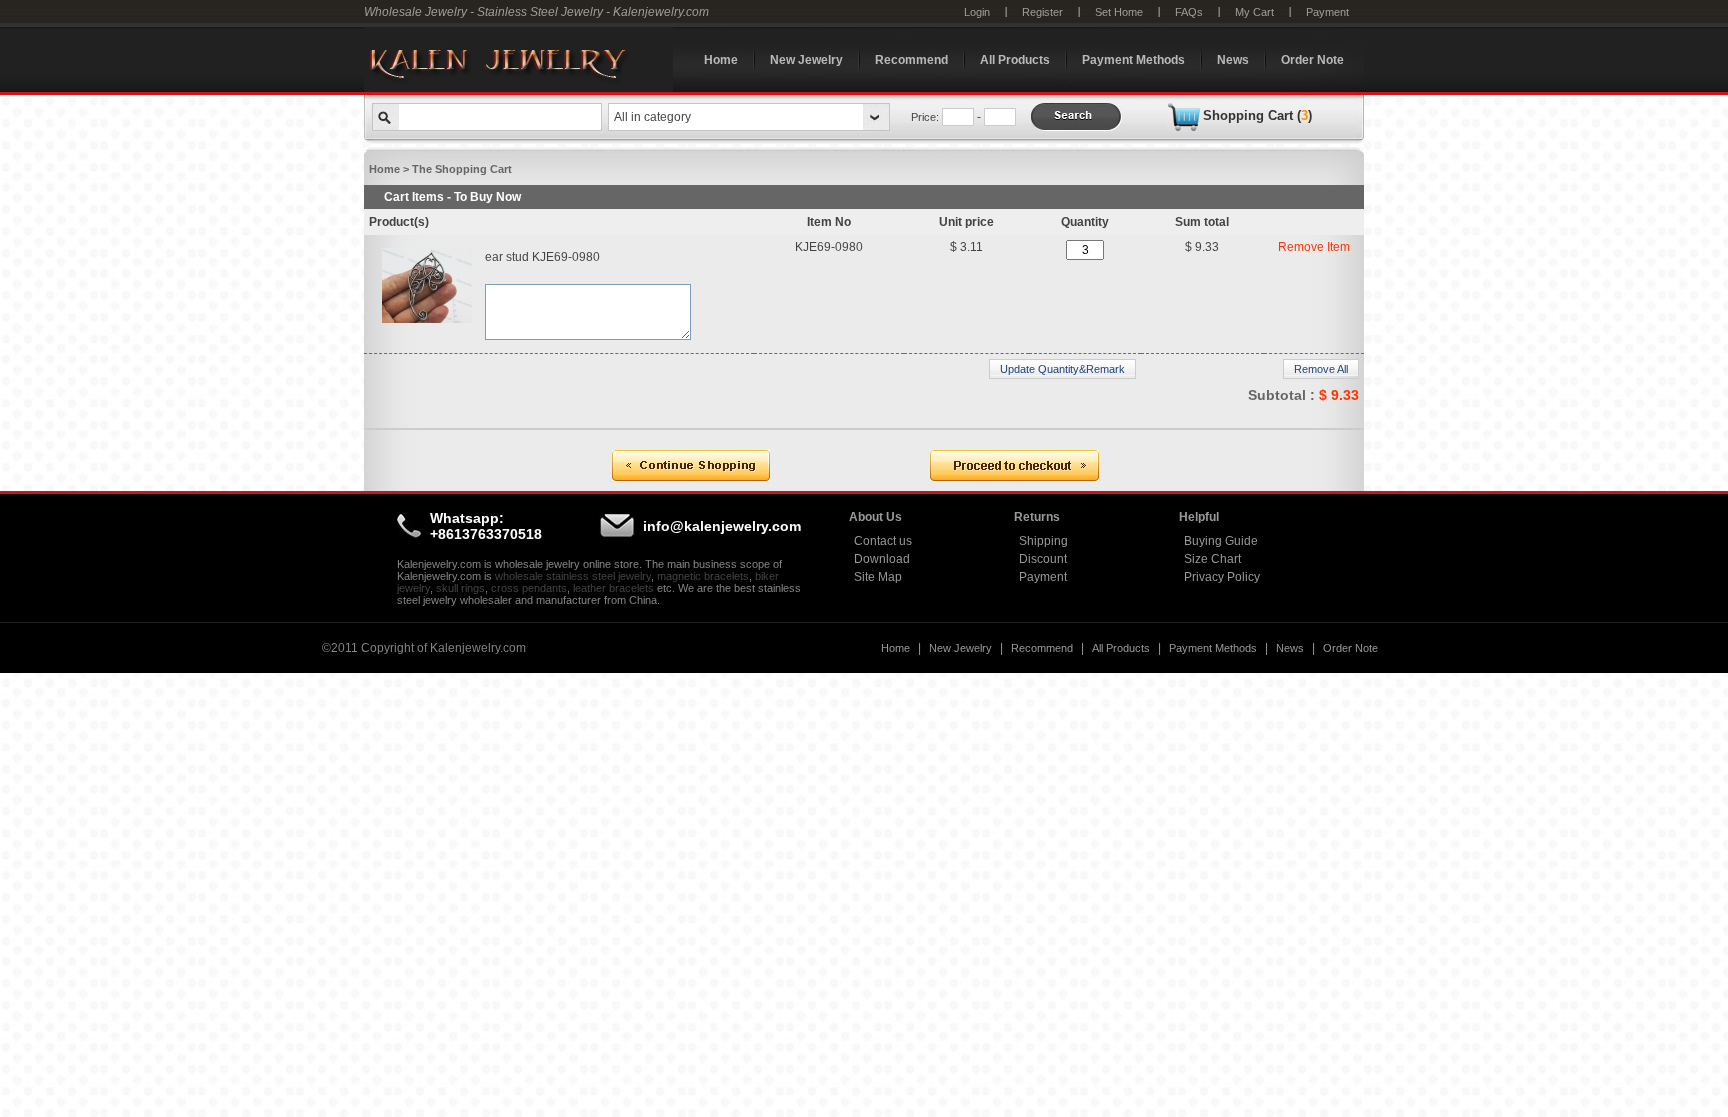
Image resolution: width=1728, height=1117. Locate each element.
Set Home (1119, 12)
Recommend (911, 60)
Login (977, 12)
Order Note (1312, 60)
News (1233, 60)
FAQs (1189, 12)
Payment (1327, 12)
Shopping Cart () (1257, 115)
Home (721, 60)
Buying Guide (1221, 541)
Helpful (1199, 517)
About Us (875, 517)
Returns (1037, 517)
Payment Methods (1133, 60)
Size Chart (1212, 559)
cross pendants (529, 588)
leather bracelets (613, 588)
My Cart (1254, 12)
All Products (1015, 60)
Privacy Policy (1222, 577)
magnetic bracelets (703, 576)
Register (1042, 12)
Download (882, 559)
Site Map (878, 577)
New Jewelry (806, 60)
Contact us (883, 541)
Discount (1043, 559)
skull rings (460, 588)
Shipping (1043, 541)
